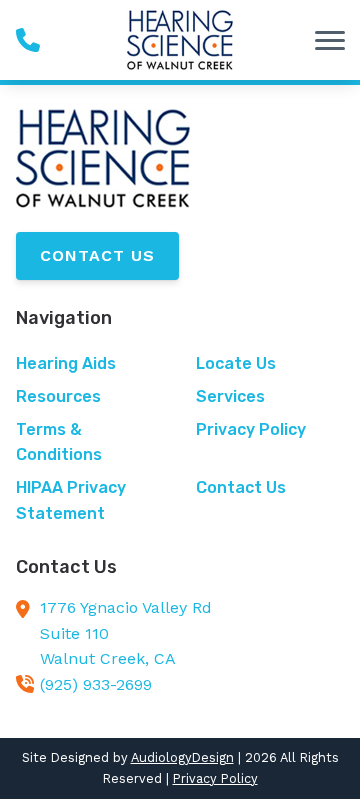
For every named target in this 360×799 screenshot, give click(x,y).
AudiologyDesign (182, 757)
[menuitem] (90, 364)
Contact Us (97, 255)
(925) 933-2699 (96, 684)
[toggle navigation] (330, 40)
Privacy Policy (215, 778)
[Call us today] (28, 40)
